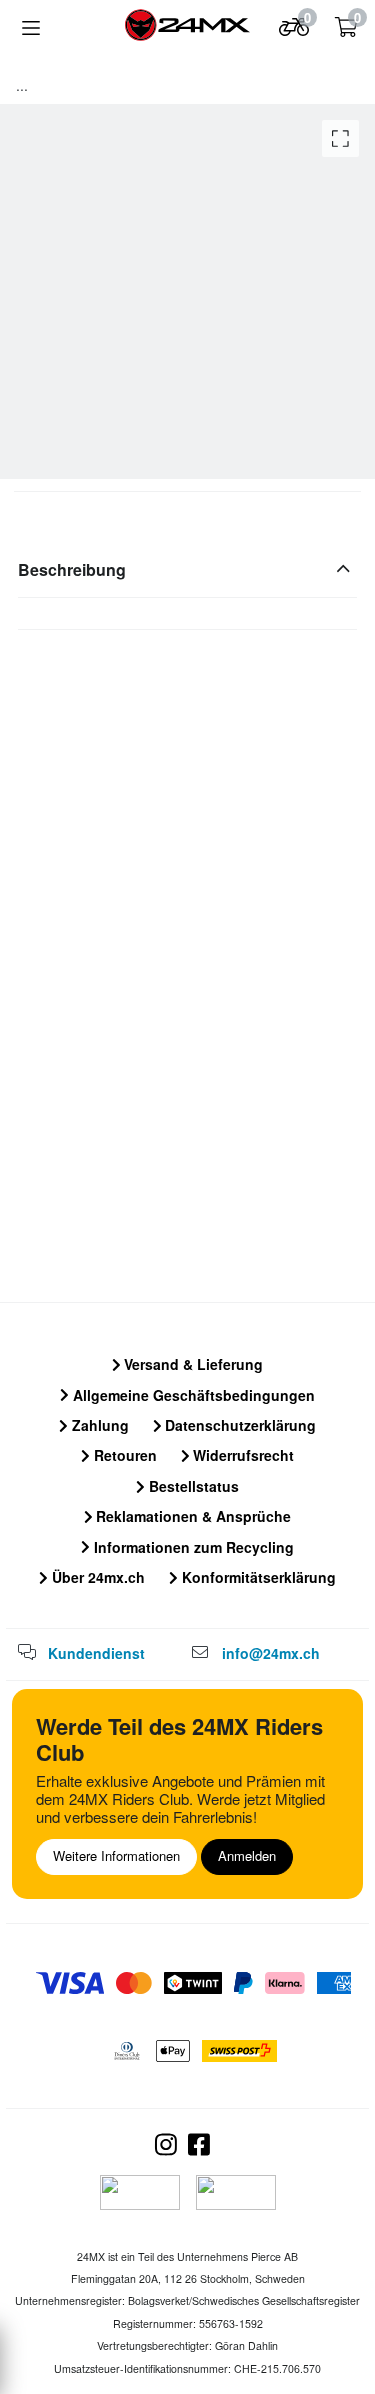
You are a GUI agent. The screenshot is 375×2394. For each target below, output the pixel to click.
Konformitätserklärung (257, 1577)
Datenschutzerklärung (238, 1425)
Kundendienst (96, 1653)
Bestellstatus (192, 1486)
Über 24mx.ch (96, 1577)
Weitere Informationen (116, 1855)
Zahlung (98, 1425)
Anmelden (247, 1855)
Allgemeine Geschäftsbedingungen (192, 1395)
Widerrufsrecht (241, 1455)
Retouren (123, 1455)
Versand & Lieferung (191, 1364)
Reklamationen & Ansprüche (191, 1516)
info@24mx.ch (271, 1653)
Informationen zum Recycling (192, 1547)
